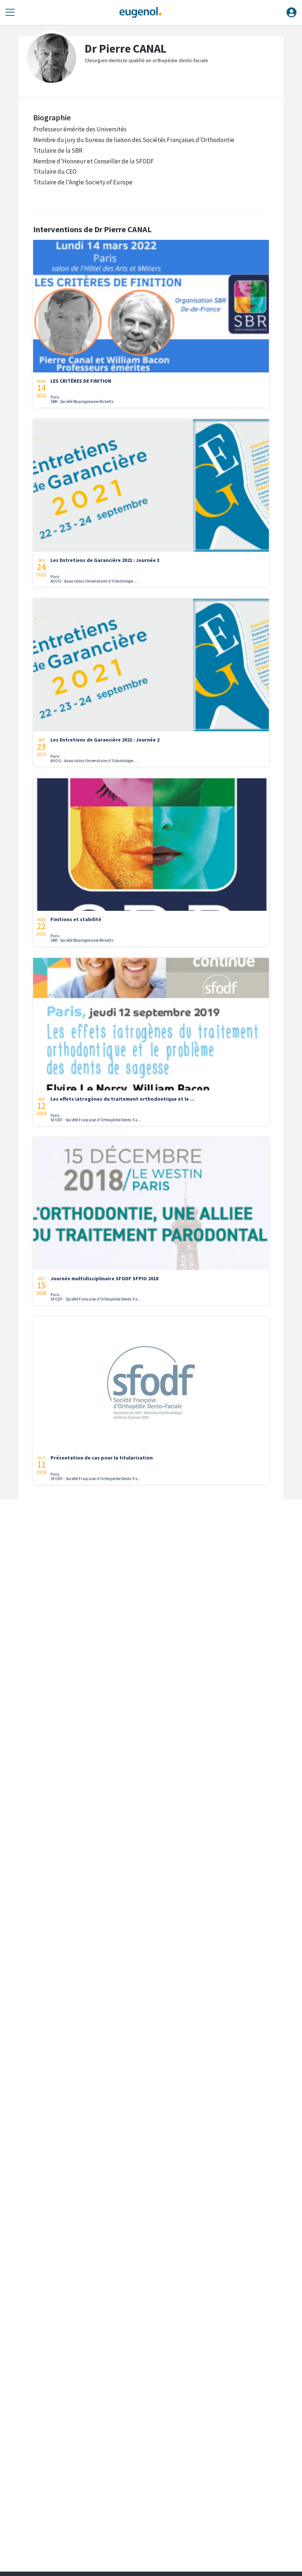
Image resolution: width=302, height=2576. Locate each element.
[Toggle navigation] (10, 13)
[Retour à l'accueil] (140, 13)
